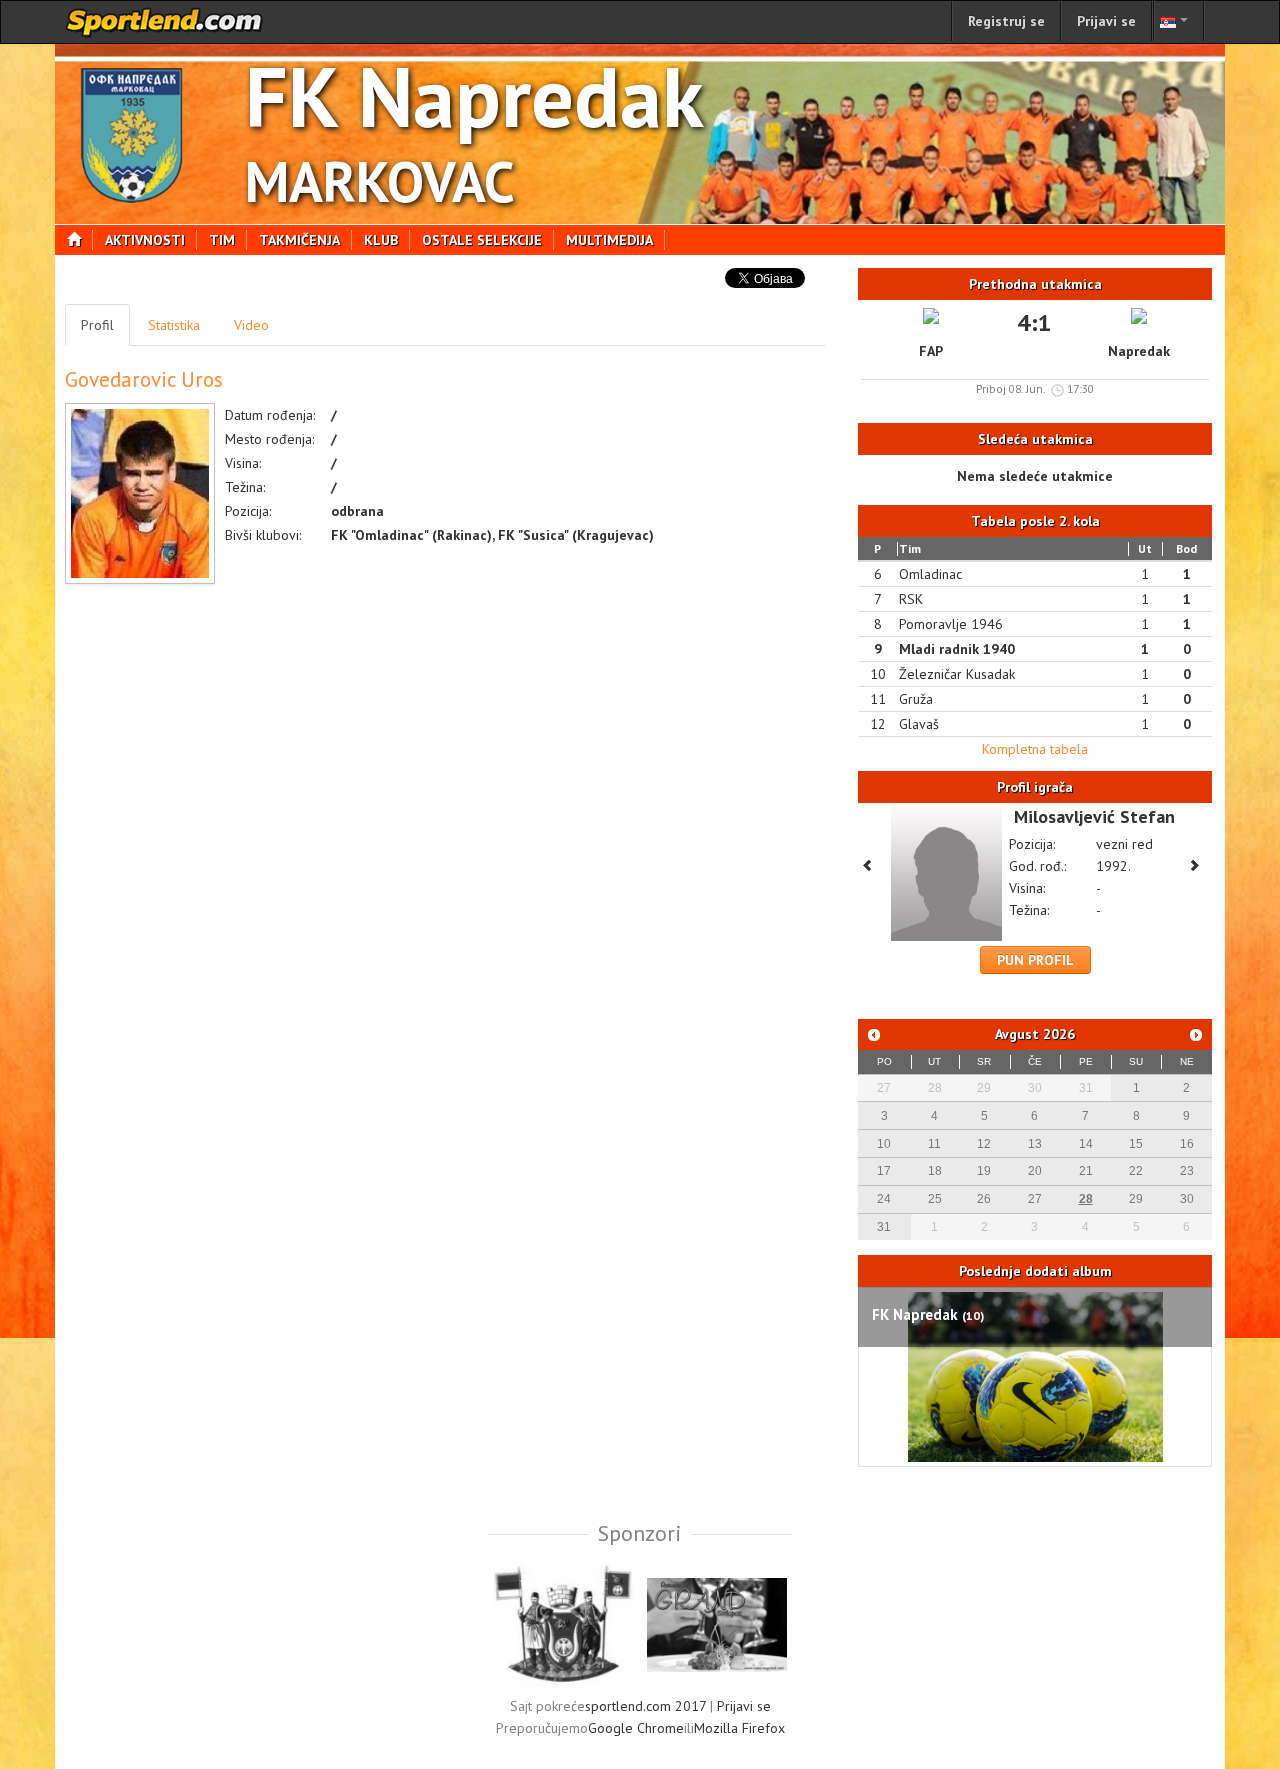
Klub (381, 240)
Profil (97, 325)
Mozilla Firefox (739, 1728)
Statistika (174, 325)
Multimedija (609, 240)
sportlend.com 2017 (645, 1706)
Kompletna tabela (1035, 749)
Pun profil (1035, 960)
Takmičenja (299, 240)
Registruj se (1006, 21)
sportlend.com (165, 22)
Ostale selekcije (482, 240)
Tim (222, 240)
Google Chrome (636, 1728)
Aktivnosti (145, 240)
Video (251, 325)
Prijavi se (1106, 21)
